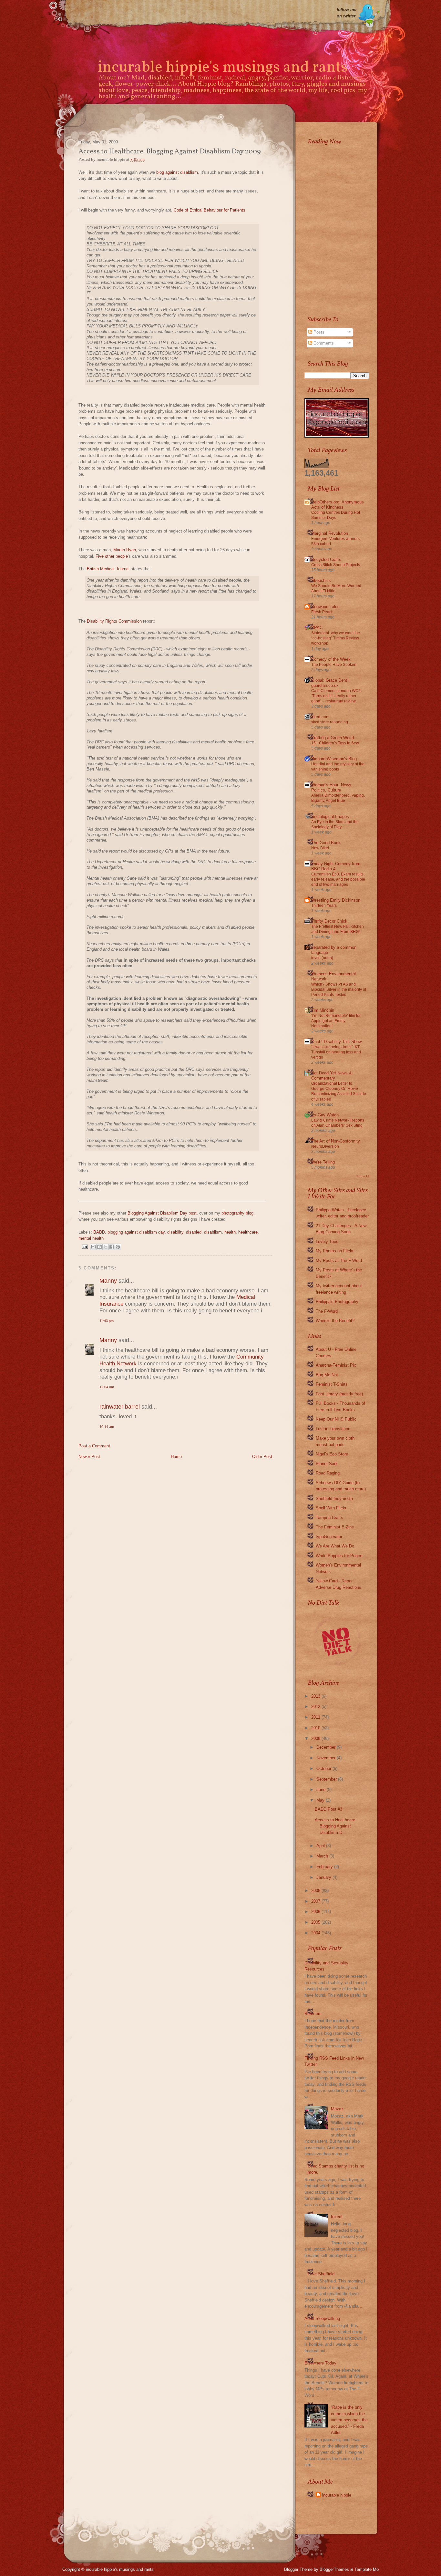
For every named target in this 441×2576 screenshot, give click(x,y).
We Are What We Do (335, 1546)
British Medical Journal (108, 569)
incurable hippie (337, 2495)
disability (175, 1232)
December (326, 1747)
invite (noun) (322, 958)
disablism (213, 1232)
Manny (108, 1281)
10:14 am (107, 1427)
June (321, 1790)
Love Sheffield (321, 2274)
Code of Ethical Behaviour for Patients (210, 210)
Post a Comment (94, 1446)
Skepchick (321, 580)
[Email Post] (84, 1246)
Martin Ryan (125, 550)
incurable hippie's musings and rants (223, 68)
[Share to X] (106, 1247)
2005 (316, 1922)
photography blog (237, 1213)
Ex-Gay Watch (325, 1115)
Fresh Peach (322, 612)
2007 (316, 1901)
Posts (318, 332)
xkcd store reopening (330, 722)
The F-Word (327, 1311)
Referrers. (314, 2014)
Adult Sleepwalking (322, 2318)
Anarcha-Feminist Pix (336, 1365)
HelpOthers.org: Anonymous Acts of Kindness (338, 505)
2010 (316, 1728)
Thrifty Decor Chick (329, 921)
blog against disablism (177, 172)
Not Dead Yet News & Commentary (332, 1076)
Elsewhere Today (320, 2363)
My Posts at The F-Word (339, 1261)
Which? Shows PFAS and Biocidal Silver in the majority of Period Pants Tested (339, 989)
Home (176, 1457)
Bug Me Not (327, 1375)
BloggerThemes (334, 2569)
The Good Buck (326, 843)
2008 (316, 1891)
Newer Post (89, 1457)
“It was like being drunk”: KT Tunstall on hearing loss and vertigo (336, 1052)
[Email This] (93, 1247)
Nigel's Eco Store (332, 1454)
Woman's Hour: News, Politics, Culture (332, 787)
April (321, 1846)
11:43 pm (107, 1321)
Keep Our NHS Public (336, 1419)
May (320, 1800)
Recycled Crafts (326, 559)
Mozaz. (338, 2109)
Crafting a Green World (333, 738)
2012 (316, 1707)
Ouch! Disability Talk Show (336, 1042)
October (324, 1769)
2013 (316, 1696)
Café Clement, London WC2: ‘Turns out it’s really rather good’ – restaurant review (336, 696)
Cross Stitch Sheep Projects (336, 565)
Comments (323, 343)
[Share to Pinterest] (118, 1247)
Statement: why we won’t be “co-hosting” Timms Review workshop (336, 638)
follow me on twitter (347, 13)
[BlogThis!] (99, 1247)
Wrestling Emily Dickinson (336, 900)
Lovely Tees (327, 1241)
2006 (316, 1912)
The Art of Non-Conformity (336, 1141)
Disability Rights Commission (114, 621)
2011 (316, 1717)
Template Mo (367, 2569)
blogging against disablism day (136, 1232)
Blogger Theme (298, 2569)
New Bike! (320, 848)
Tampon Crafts (329, 1518)
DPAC (317, 628)
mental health (91, 1238)
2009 (316, 1738)
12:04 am (107, 1387)
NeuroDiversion (325, 1146)
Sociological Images (330, 817)
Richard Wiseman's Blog (334, 759)
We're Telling (323, 1162)
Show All (363, 1176)
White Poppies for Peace (339, 1556)
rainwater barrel (120, 1407)
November (326, 1758)
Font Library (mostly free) (339, 1394)
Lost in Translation (333, 1429)
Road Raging (328, 1473)
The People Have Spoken (334, 665)
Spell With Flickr (331, 1508)
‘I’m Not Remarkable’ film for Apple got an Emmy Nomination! (336, 1021)
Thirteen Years (324, 905)
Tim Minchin (323, 1010)
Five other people (112, 556)
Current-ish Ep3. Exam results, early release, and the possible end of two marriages (338, 879)
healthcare (248, 1232)
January (324, 1877)
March (322, 1856)
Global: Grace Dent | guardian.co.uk (330, 683)
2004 (316, 1933)
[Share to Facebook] (112, 1247)
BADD (99, 1232)
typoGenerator (329, 1537)
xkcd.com (320, 717)
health (230, 1232)
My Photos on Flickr (335, 1251)
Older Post (262, 1457)
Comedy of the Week (331, 659)
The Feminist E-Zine (335, 1527)
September (327, 1779)
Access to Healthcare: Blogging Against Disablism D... (336, 1826)
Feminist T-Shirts (332, 1384)
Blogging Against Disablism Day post (162, 1213)
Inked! (337, 2217)
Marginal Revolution (330, 533)
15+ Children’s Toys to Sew (335, 743)
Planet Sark (327, 1464)
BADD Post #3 (328, 1809)
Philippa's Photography (337, 1302)
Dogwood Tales (325, 607)
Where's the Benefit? (335, 1321)
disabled (194, 1232)
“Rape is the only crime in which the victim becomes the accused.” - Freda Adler (349, 2420)
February (325, 1867)
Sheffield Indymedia (334, 1499)
